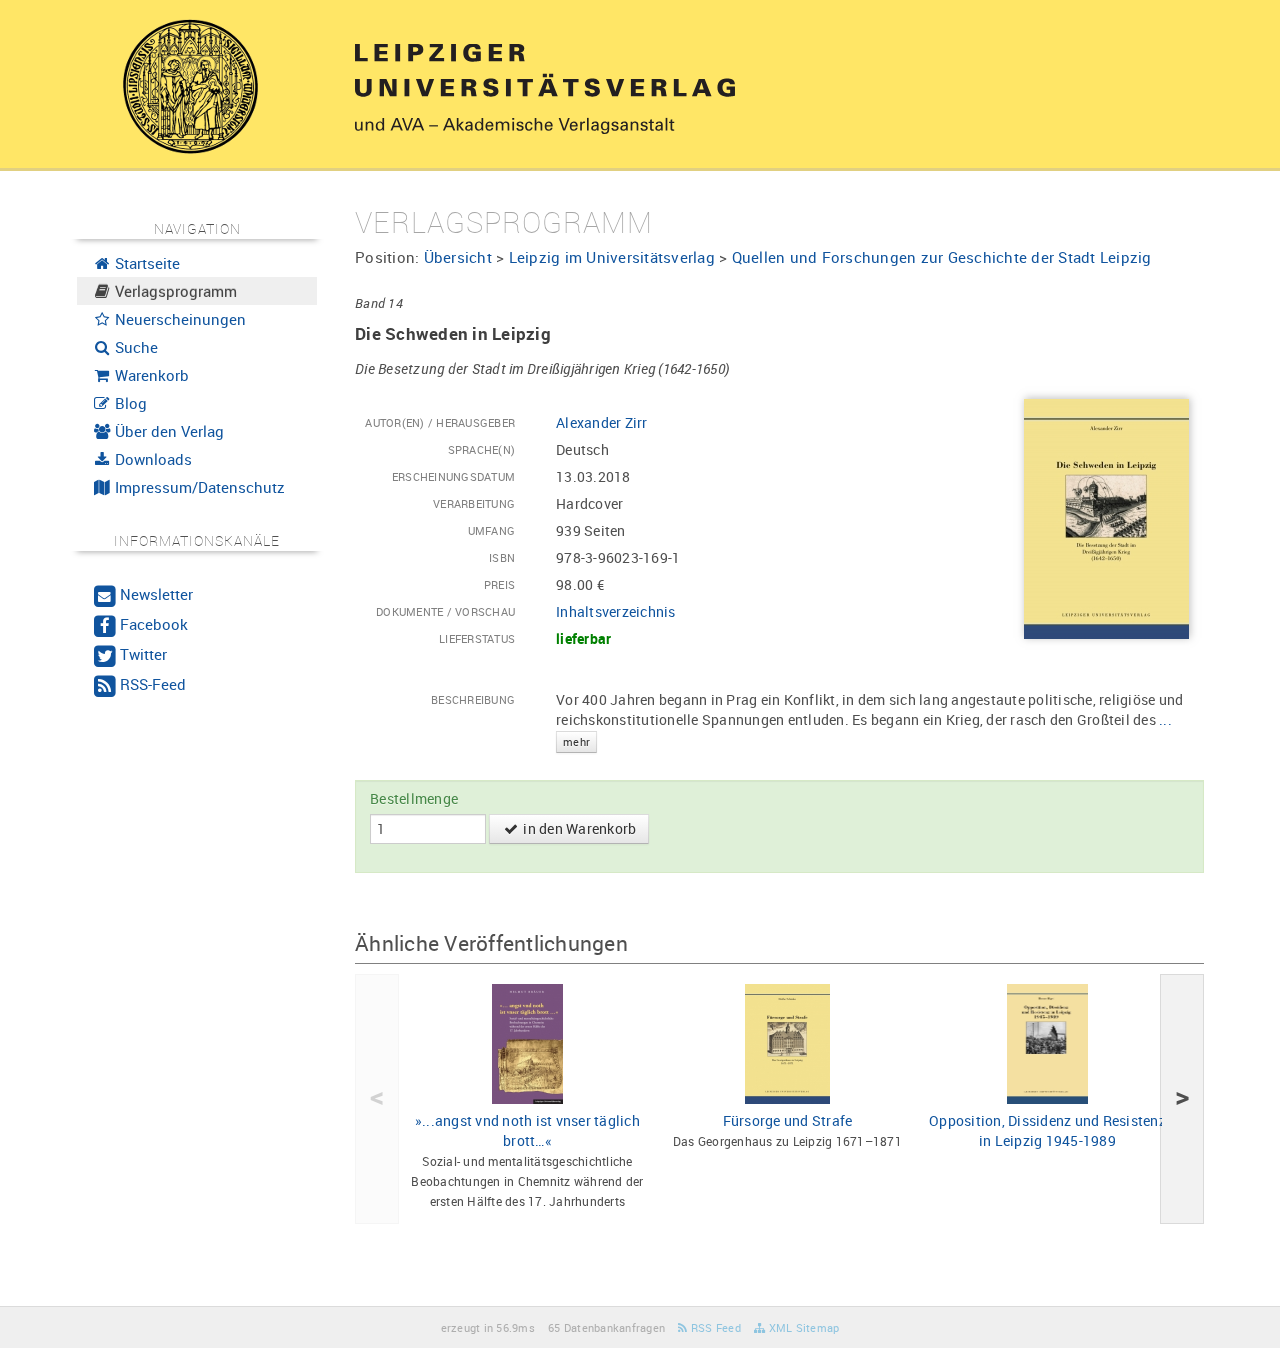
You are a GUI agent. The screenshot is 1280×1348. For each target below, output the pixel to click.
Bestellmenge (414, 798)
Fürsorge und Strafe (788, 1120)
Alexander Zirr (602, 422)
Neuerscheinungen (178, 319)
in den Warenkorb (578, 828)
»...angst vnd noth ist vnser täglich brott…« (527, 1130)
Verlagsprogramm (174, 291)
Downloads (151, 459)
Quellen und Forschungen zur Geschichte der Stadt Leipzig (942, 257)
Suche (134, 347)
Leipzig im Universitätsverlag (612, 257)
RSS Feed (714, 1327)
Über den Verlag (167, 431)
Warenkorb (150, 375)
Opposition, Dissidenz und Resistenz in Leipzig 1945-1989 (1047, 1130)
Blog (129, 403)
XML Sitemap (802, 1327)
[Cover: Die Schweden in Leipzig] (1106, 517)
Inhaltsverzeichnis (616, 611)
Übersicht (458, 257)
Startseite (145, 263)
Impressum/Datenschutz (198, 487)
